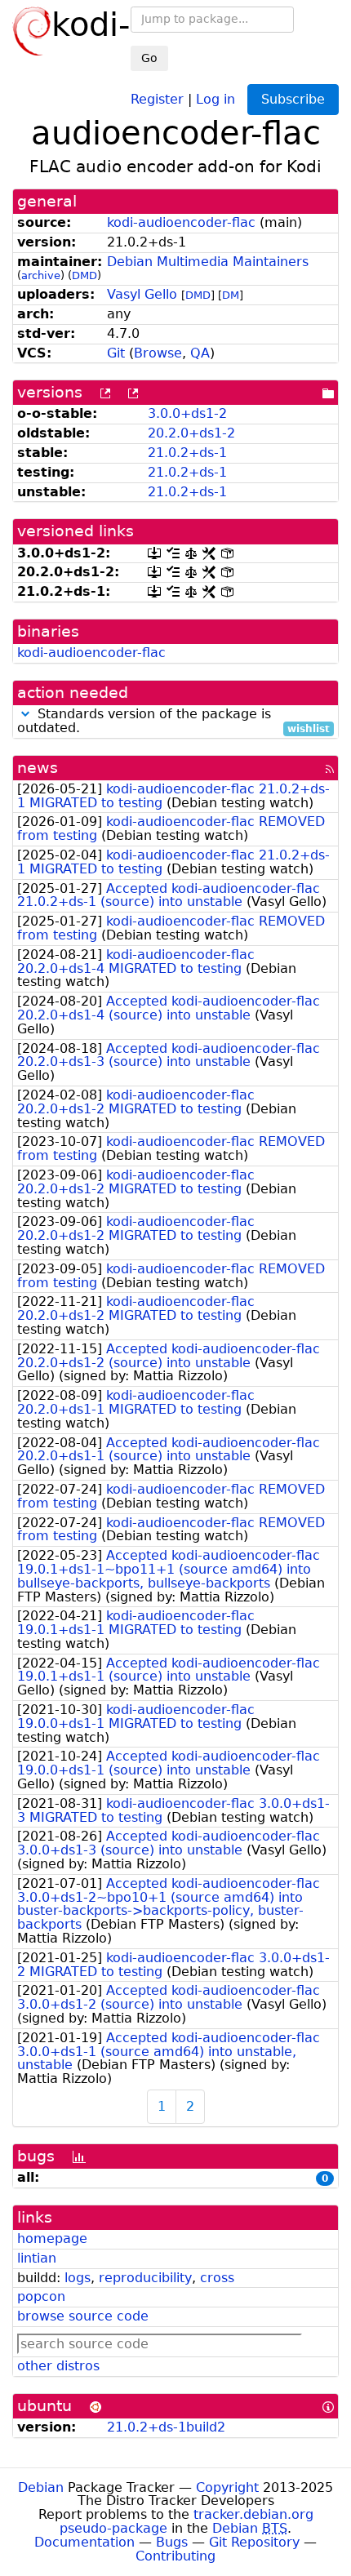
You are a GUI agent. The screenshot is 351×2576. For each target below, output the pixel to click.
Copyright (227, 2487)
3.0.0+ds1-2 (187, 413)
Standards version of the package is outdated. (173, 722)
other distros (58, 2366)
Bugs (172, 2542)
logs (78, 2278)
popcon (41, 2296)
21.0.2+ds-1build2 (166, 2427)
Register (157, 98)
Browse (158, 353)
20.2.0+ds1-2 (191, 433)
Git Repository (254, 2542)
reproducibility (145, 2278)
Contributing (175, 2556)
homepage (52, 2238)
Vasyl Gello (142, 294)
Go (149, 58)
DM (231, 295)
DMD (84, 275)
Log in (215, 98)
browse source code (83, 2316)
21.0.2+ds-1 (187, 453)
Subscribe (293, 99)
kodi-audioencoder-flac (181, 222)
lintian (37, 2258)
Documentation (84, 2542)
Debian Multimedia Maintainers (208, 262)
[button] (25, 714)
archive (41, 275)
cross (217, 2278)
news (38, 768)
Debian (41, 2487)
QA (200, 353)
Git (116, 353)
